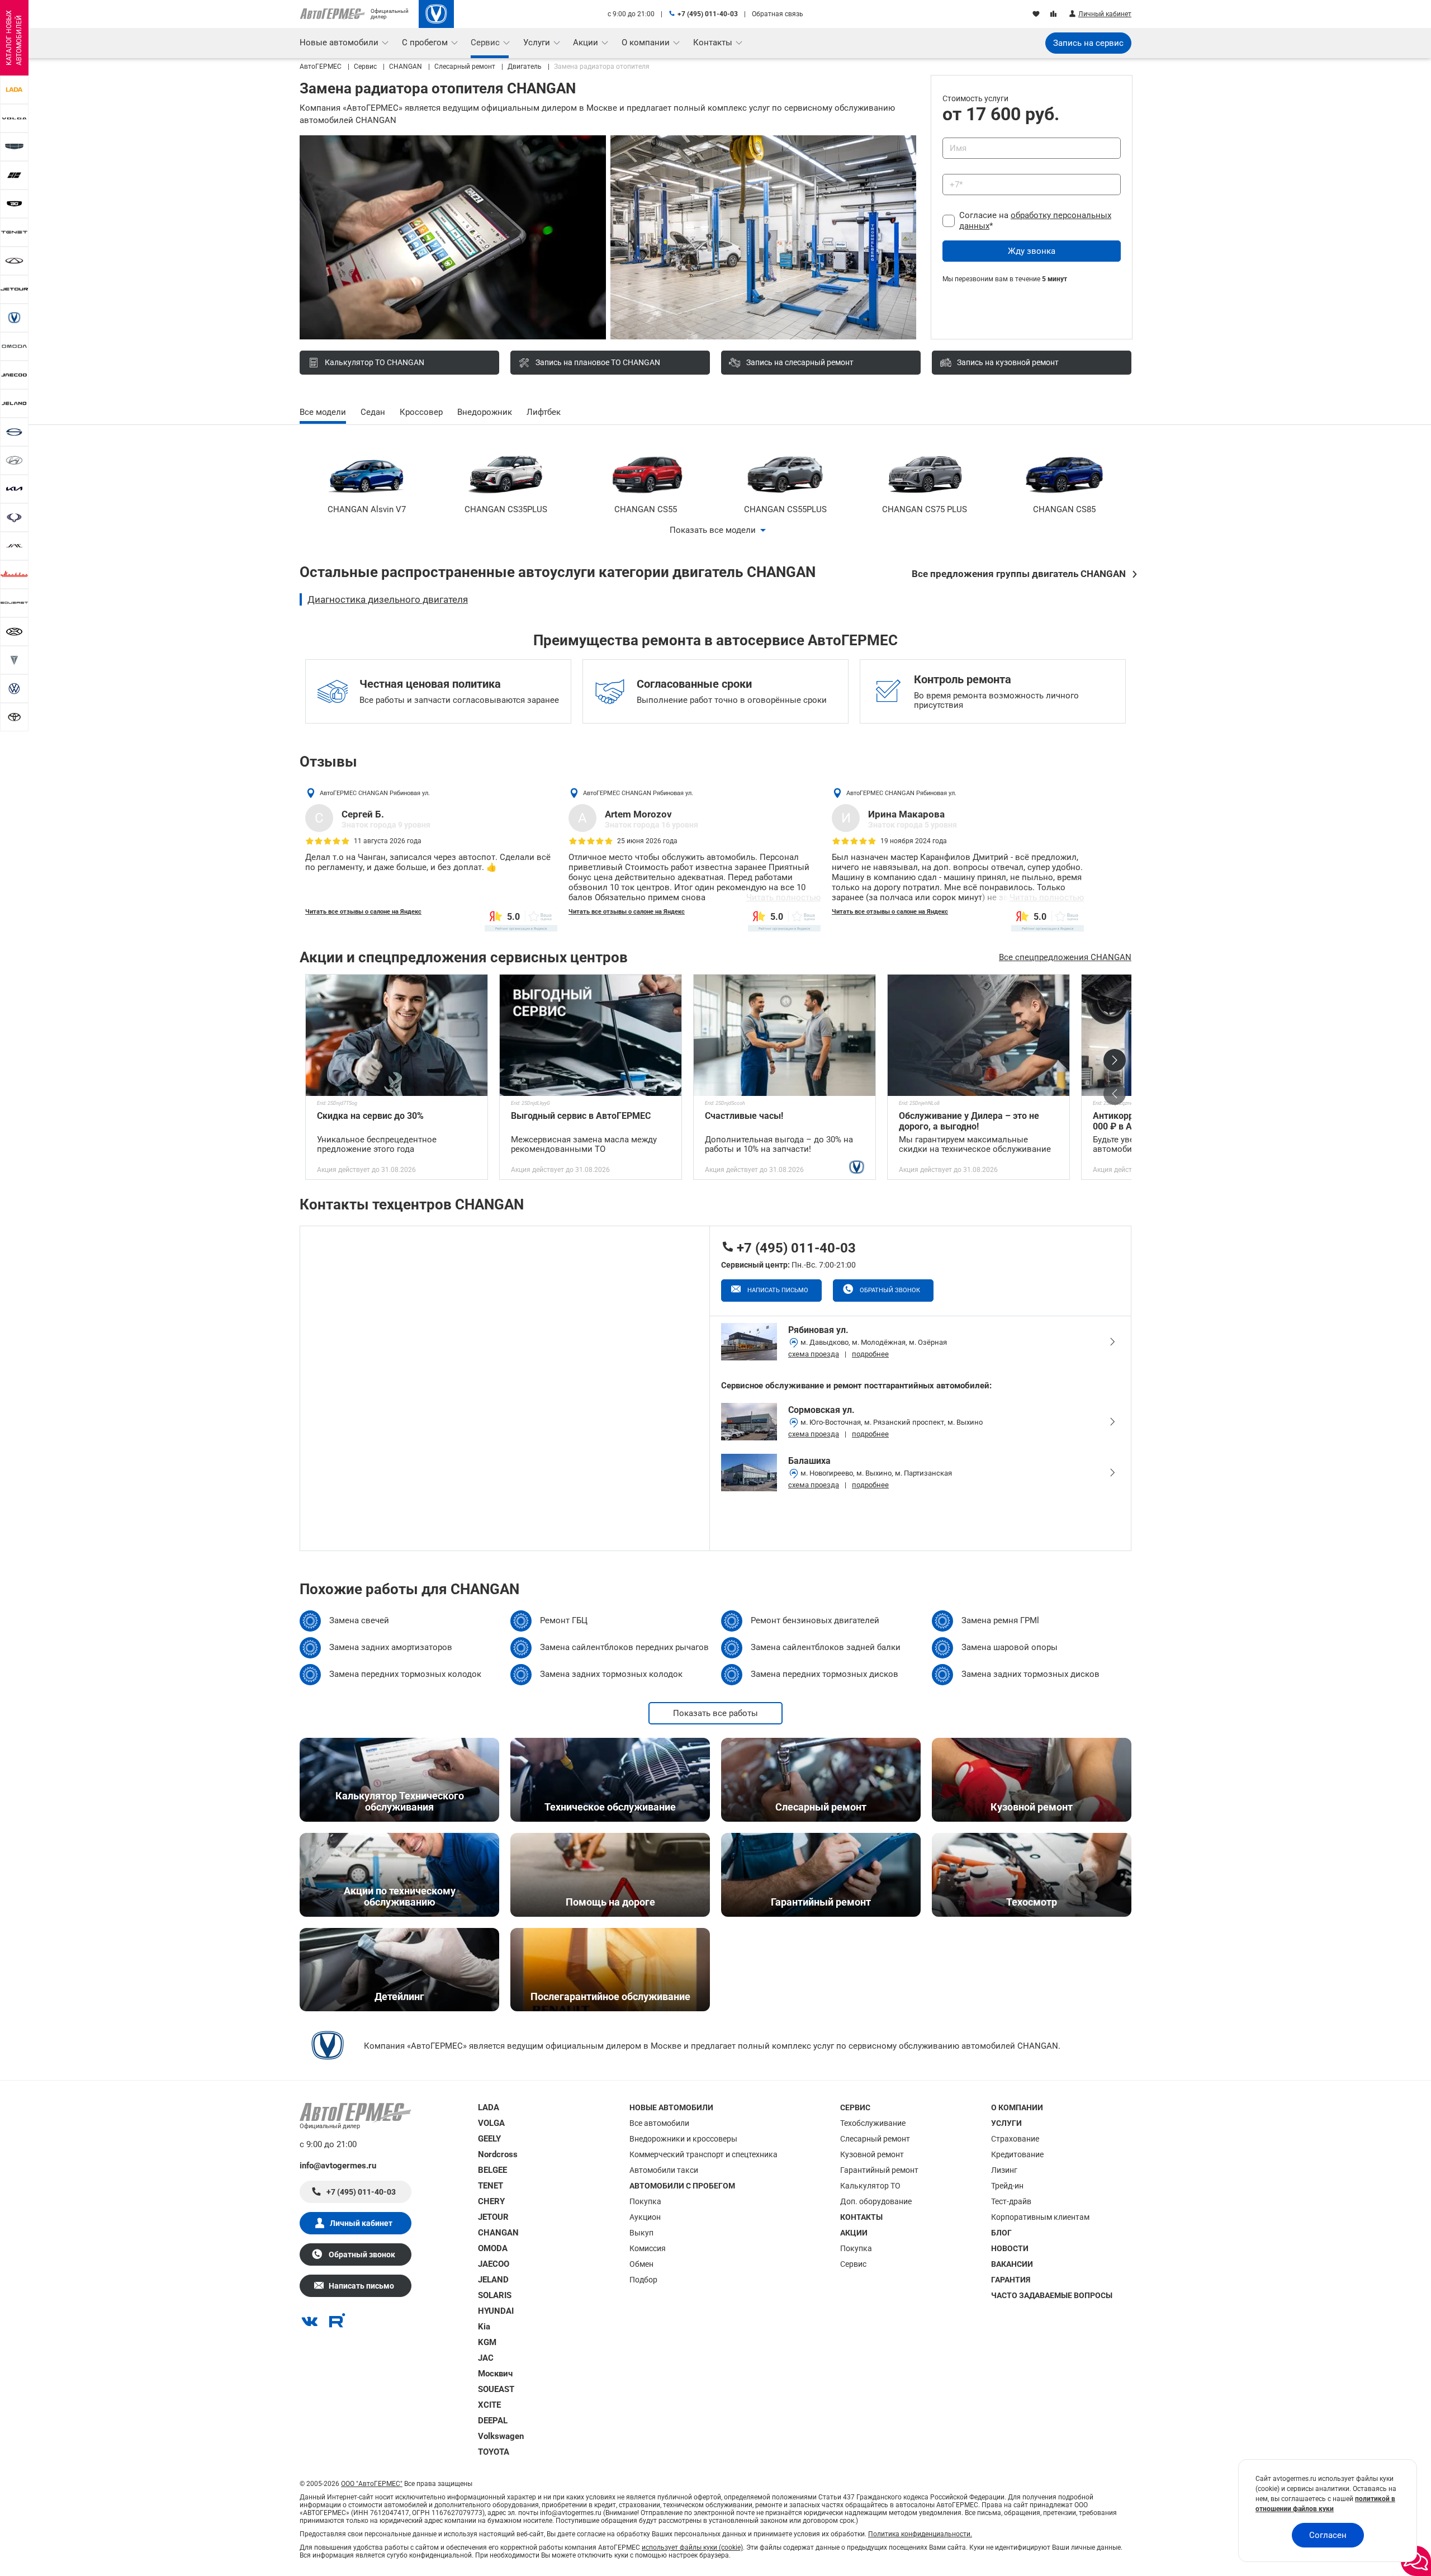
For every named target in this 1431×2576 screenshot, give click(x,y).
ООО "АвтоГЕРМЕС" (372, 2484)
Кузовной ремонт (872, 2154)
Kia (484, 2327)
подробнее (870, 1354)
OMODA (493, 2248)
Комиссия (648, 2248)
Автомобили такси (664, 2170)
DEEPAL (493, 2421)
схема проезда (814, 1354)
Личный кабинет (361, 2223)
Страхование (1015, 2139)
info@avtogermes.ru (338, 2166)
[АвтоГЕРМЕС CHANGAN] (436, 14)
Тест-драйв (1011, 2201)
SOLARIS (495, 2295)
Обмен (641, 2264)
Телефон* (955, 170)
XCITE (489, 2405)
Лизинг (1004, 2170)
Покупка (645, 2201)
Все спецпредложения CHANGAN (1065, 957)
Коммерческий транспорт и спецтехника (703, 2154)
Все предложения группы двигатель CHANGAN (1019, 574)
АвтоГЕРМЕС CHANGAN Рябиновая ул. (375, 793)
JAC (486, 2358)
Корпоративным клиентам (1040, 2217)
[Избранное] (1037, 15)
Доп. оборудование (876, 2201)
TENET (491, 2186)
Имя (948, 134)
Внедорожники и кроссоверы (683, 2139)
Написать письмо (777, 1290)
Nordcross (498, 2154)
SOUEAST (496, 2389)
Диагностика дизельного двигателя (388, 599)
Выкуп (641, 2233)
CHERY (491, 2201)
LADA (489, 2107)
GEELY (489, 2139)
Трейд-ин (1007, 2186)
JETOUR (493, 2217)
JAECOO (494, 2264)
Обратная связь (778, 14)
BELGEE (492, 2170)
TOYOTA (494, 2452)
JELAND (493, 2280)
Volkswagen (501, 2436)
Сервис (853, 2264)
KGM (487, 2342)
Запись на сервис (1088, 43)
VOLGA (491, 2123)
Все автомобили (659, 2123)
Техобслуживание (873, 2123)
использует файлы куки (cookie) (692, 2547)
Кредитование (1017, 2154)
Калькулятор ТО (870, 2186)
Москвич (495, 2374)
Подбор (643, 2280)
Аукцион (645, 2217)
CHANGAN (498, 2233)
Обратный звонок (889, 1290)
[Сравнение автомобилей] (1055, 15)
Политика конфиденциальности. (920, 2534)
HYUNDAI (496, 2311)
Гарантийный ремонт (879, 2170)
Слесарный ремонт (875, 2139)
